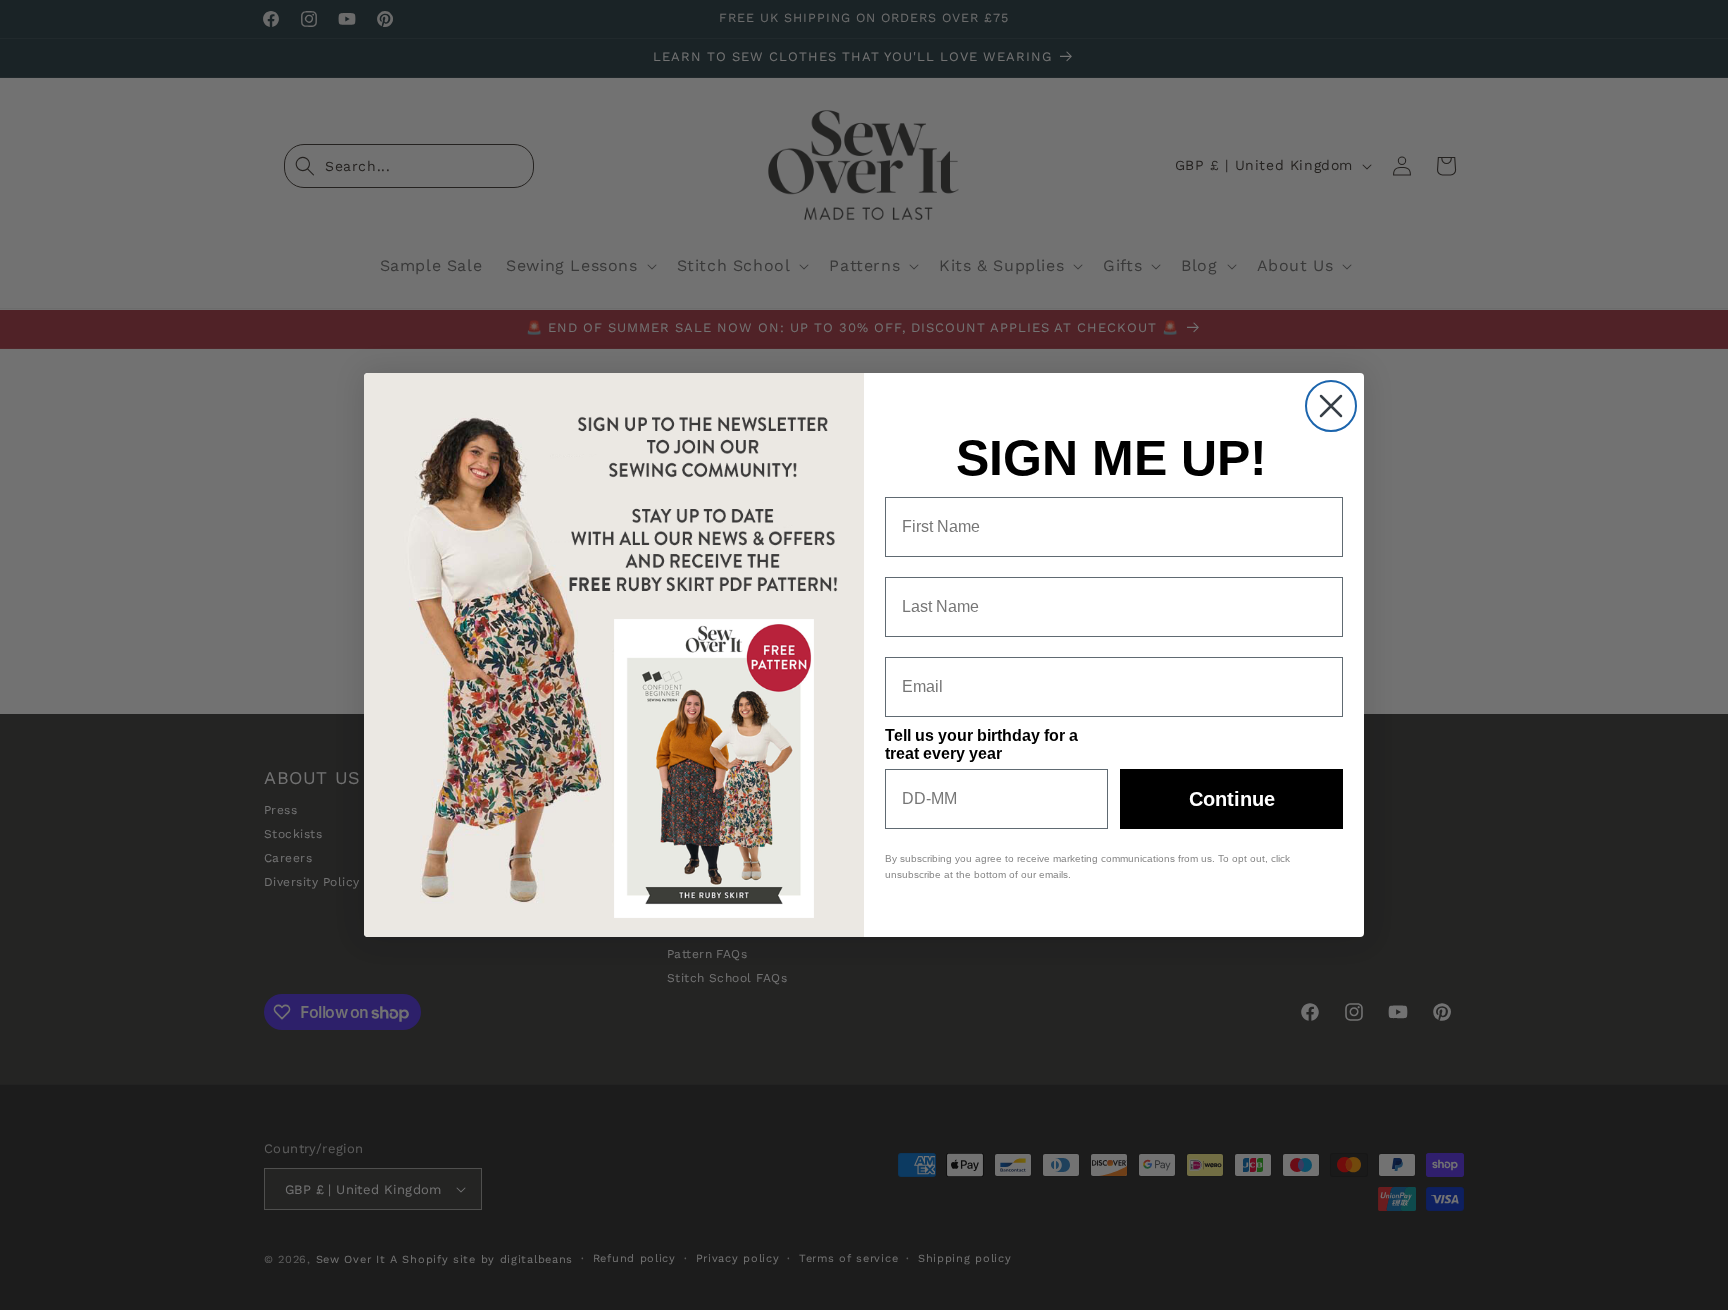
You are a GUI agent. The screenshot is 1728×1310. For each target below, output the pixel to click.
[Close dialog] (1331, 406)
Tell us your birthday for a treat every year (981, 744)
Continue (1232, 799)
